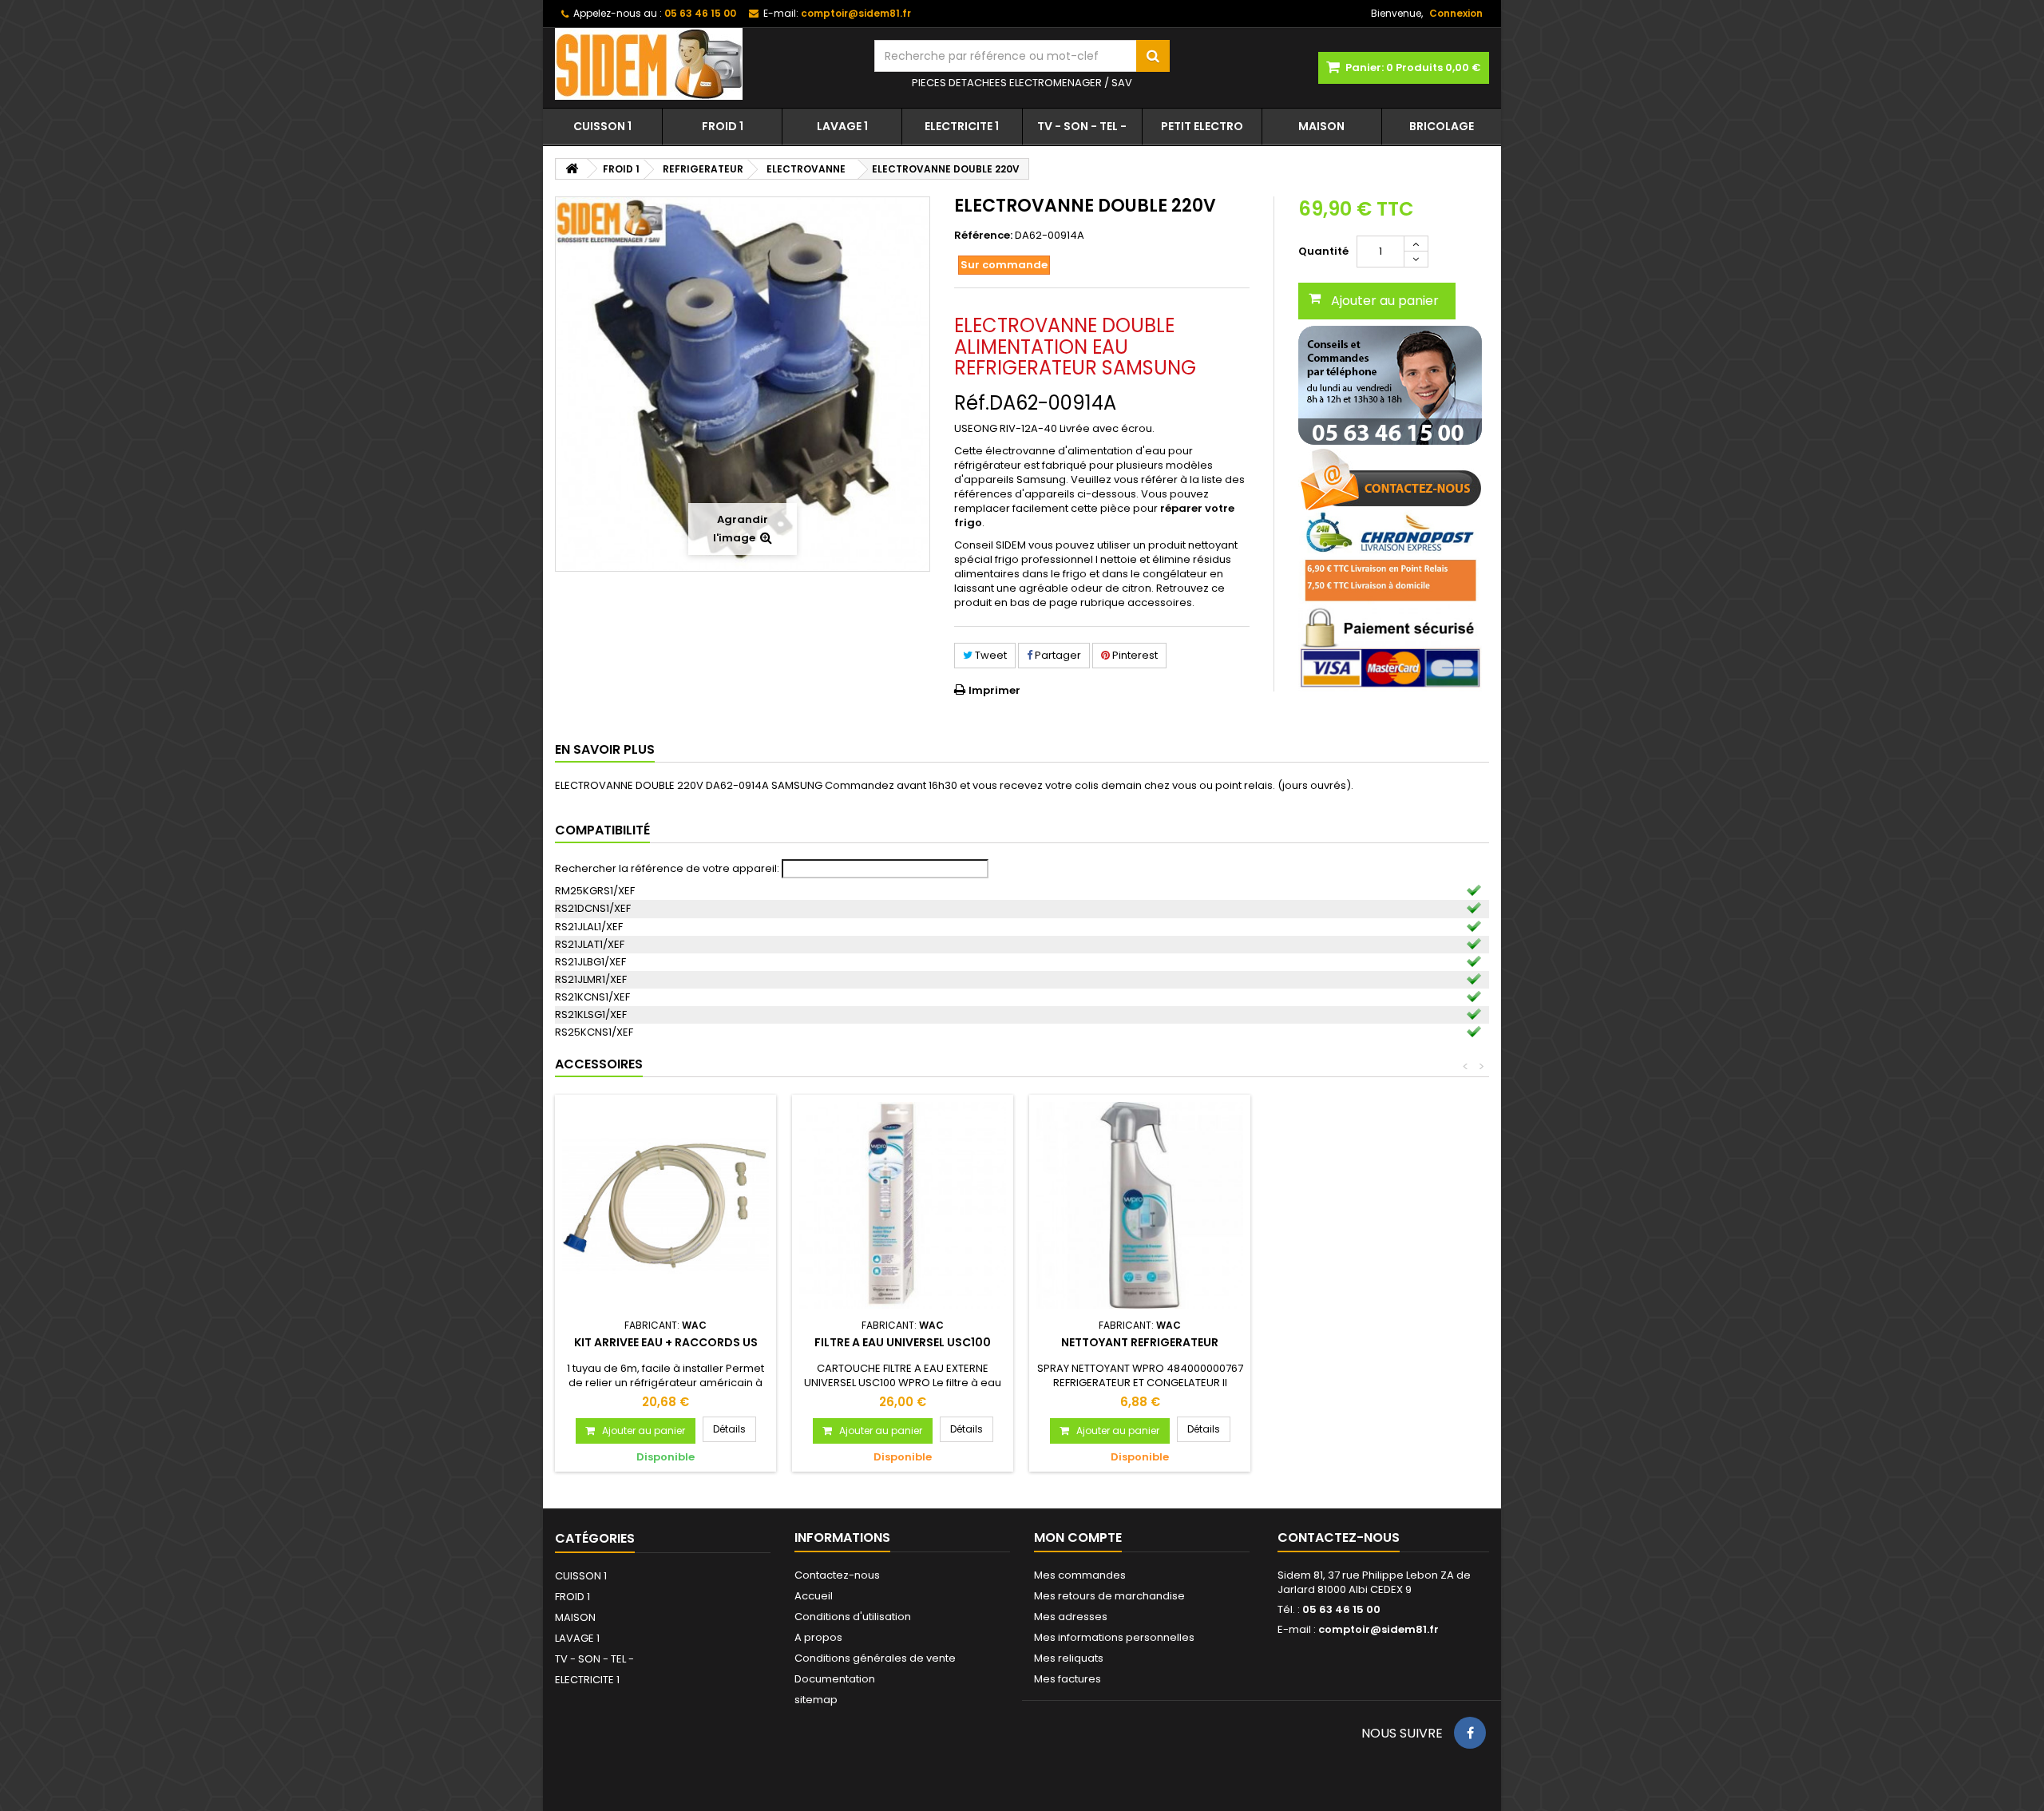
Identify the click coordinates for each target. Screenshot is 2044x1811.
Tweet (990, 655)
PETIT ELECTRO (1202, 126)
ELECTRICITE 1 (962, 126)
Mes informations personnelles (1114, 1637)
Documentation (835, 1679)
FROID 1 (723, 126)
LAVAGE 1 (842, 126)
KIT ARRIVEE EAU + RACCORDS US (666, 1342)
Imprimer (994, 690)
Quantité (1323, 251)
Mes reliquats (1069, 1658)
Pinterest (1134, 655)
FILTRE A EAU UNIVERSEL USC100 (903, 1342)
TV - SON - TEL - (1082, 126)
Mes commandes (1080, 1575)
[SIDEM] (703, 64)
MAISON (1321, 126)
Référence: (983, 236)
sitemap (816, 1700)
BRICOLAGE (1442, 126)
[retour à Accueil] (572, 169)
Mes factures (1068, 1679)
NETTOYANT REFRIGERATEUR (1140, 1342)
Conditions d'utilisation (853, 1617)
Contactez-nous (837, 1575)
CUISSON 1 (602, 126)
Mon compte (1078, 1538)
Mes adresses (1071, 1617)
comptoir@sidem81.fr (1379, 1629)
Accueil (814, 1596)
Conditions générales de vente (875, 1658)
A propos (818, 1637)
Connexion (1456, 13)
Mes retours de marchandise (1109, 1596)
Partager (1057, 655)
